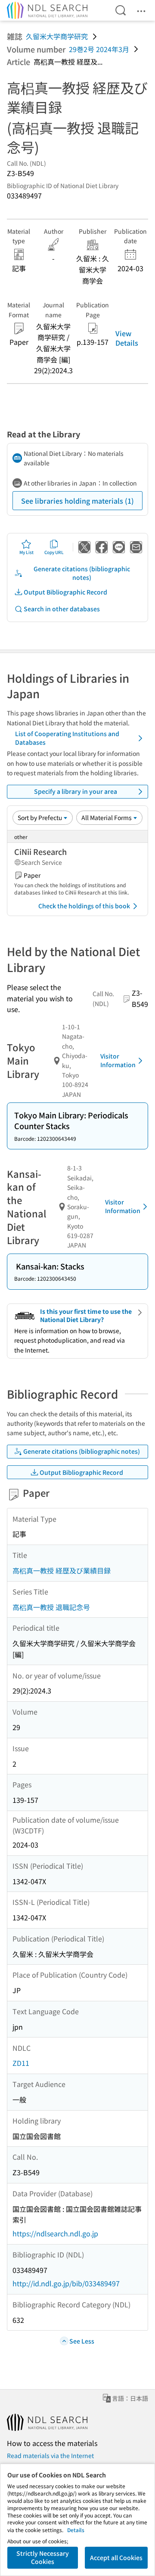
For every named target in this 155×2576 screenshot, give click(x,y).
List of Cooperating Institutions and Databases (67, 738)
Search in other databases (62, 609)
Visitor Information (118, 1060)
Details (76, 2530)
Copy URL (54, 552)
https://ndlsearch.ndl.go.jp (55, 2233)
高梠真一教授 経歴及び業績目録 (62, 1570)
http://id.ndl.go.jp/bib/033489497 (66, 2283)
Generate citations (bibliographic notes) (82, 573)
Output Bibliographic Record (65, 592)
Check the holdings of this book (84, 906)
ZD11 (21, 2063)
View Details (127, 338)
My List (26, 552)
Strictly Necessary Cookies (43, 2557)
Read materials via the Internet (50, 2455)
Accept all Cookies (116, 2557)
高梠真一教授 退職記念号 (51, 1607)
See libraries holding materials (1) (77, 501)
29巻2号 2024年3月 (99, 49)
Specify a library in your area (76, 791)
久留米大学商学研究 (57, 36)
